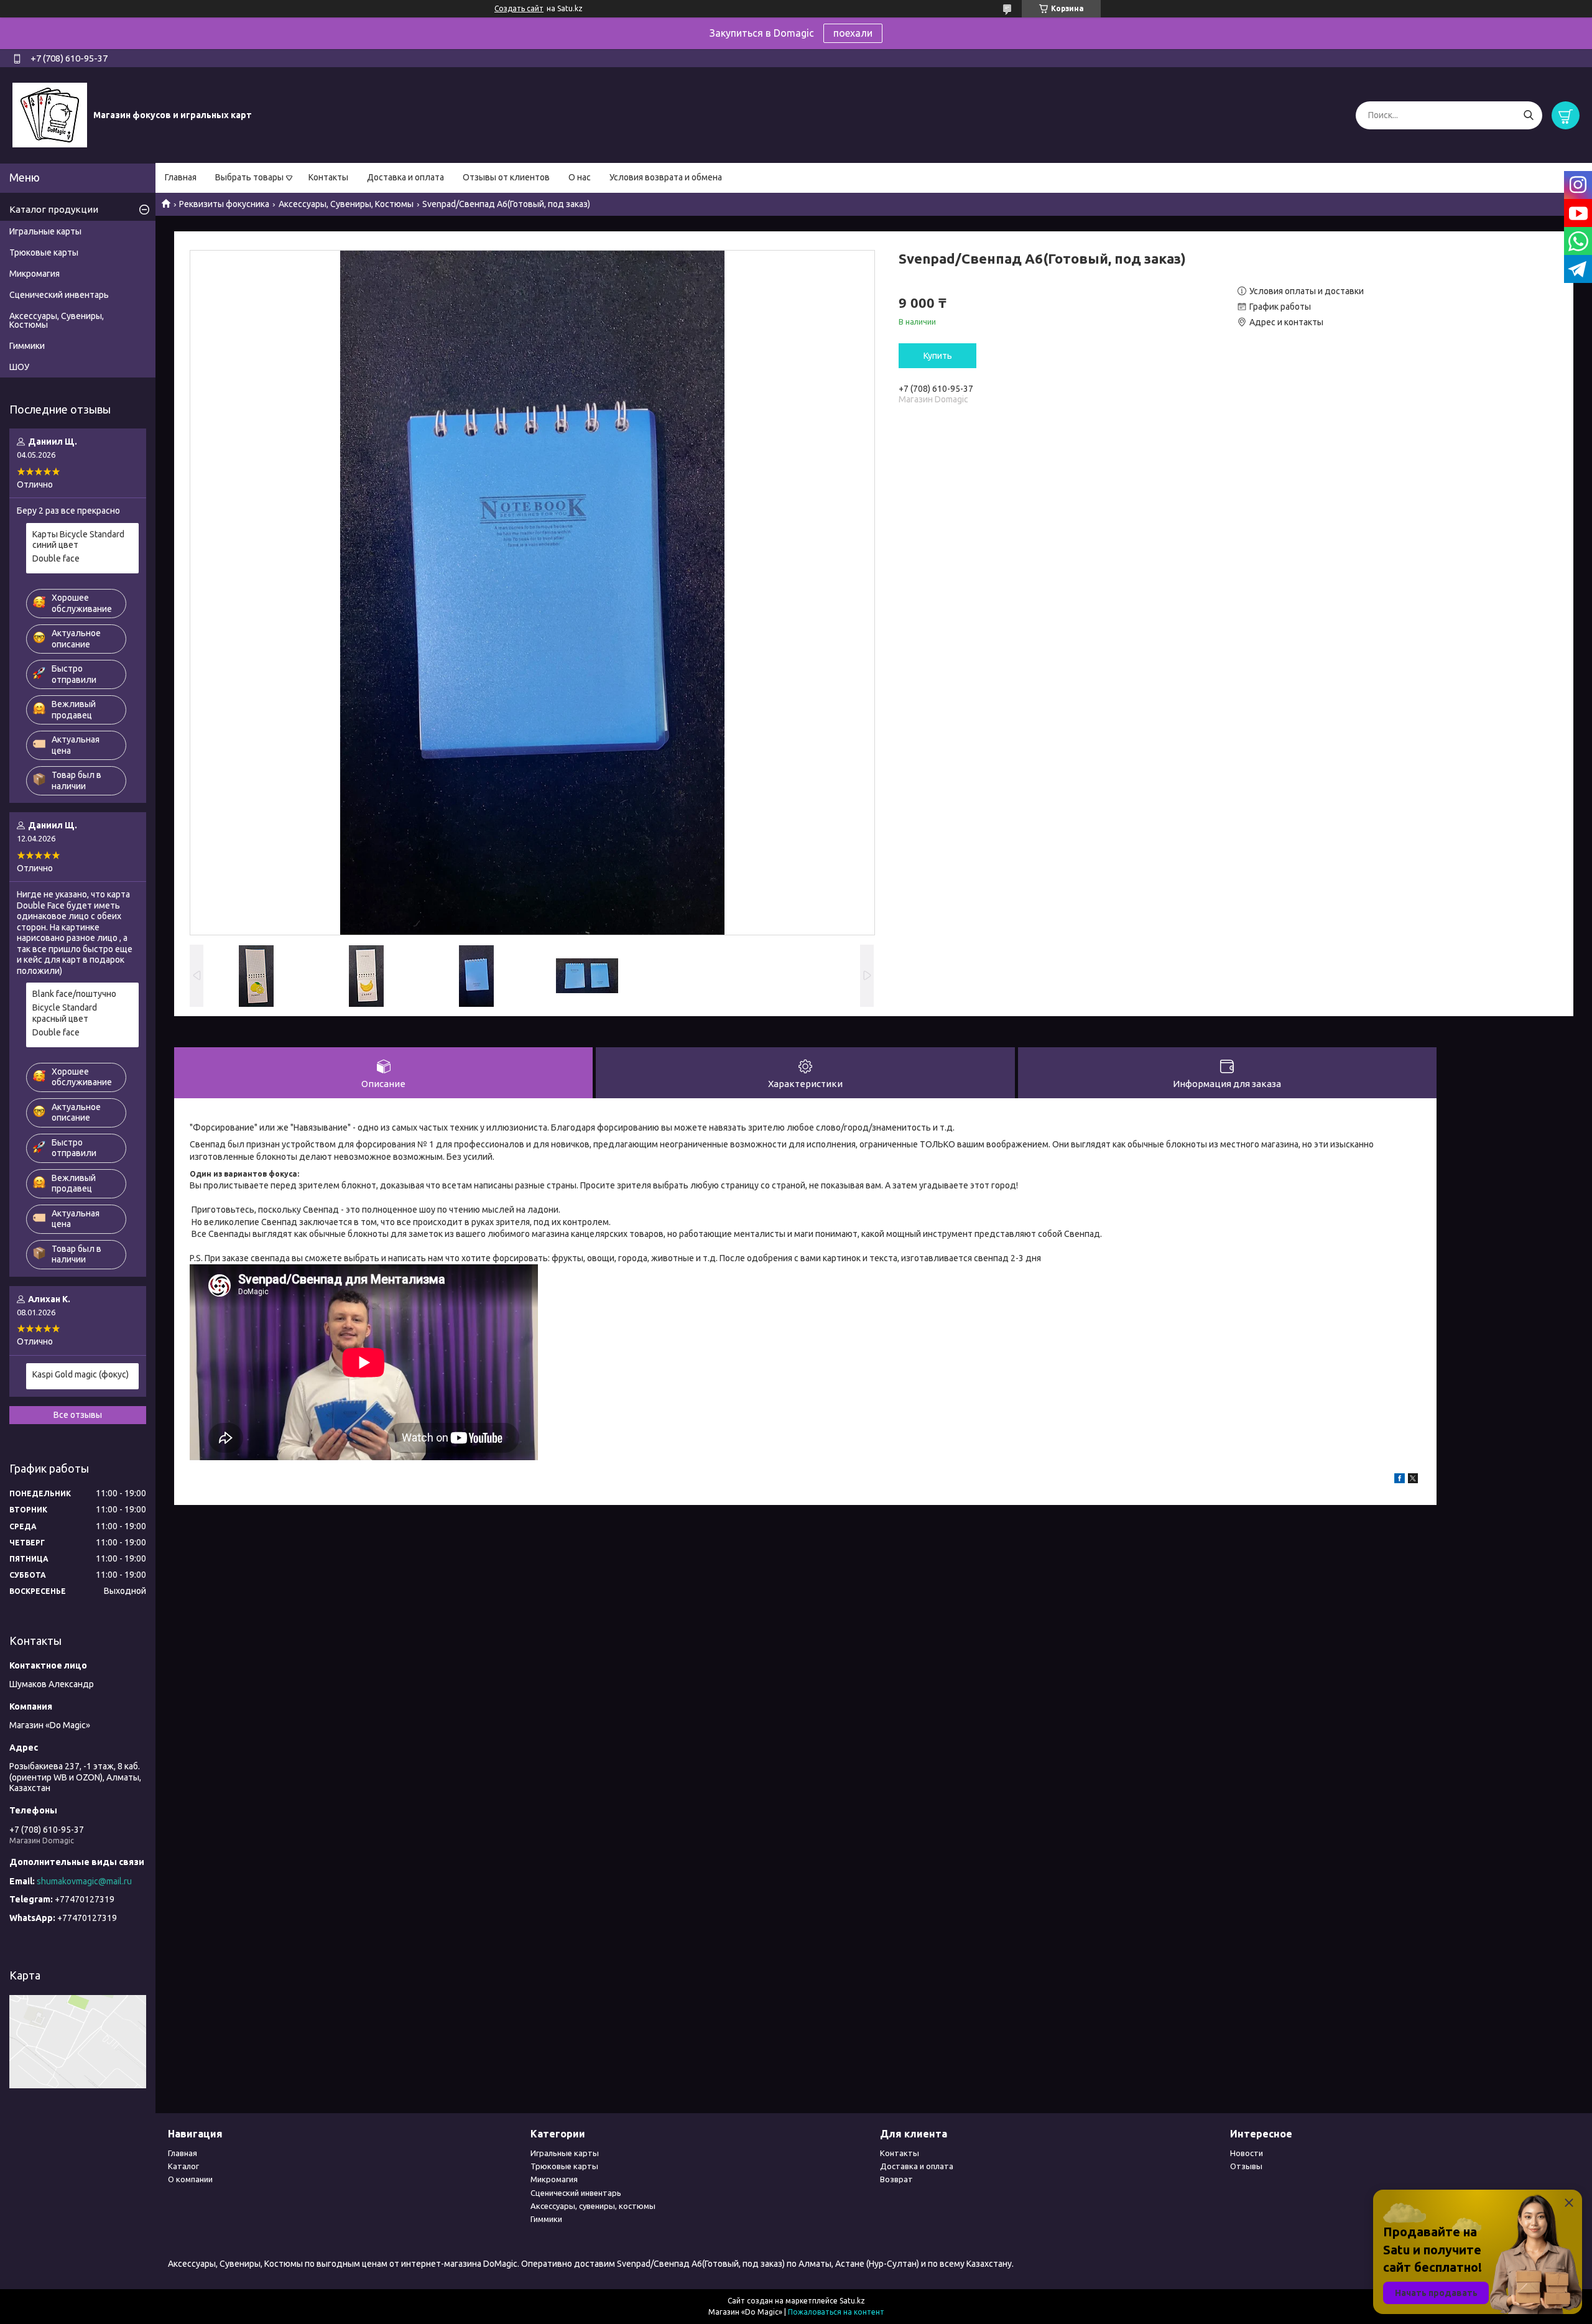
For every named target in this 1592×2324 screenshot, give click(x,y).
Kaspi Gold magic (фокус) (81, 1374)
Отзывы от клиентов (506, 177)
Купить (938, 356)
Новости (1247, 2153)
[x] (1413, 1480)
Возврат (896, 2179)
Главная (181, 177)
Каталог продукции (54, 209)
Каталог (183, 2166)
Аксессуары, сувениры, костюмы (593, 2206)
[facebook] (1400, 1480)
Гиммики (27, 346)
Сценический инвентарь (59, 295)
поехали (853, 33)
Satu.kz (852, 2301)
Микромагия (35, 274)
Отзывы (1246, 2166)
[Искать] (1528, 115)
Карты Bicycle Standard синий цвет (78, 540)
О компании (190, 2179)
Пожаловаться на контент (836, 2312)
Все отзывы (78, 1415)
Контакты (328, 177)
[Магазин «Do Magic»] (50, 114)
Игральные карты (45, 231)
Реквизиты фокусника (224, 204)
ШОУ (19, 367)
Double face (56, 558)
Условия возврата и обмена (666, 177)
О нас (580, 177)
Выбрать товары (249, 177)
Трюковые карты (44, 252)
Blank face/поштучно (74, 994)
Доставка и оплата (405, 177)
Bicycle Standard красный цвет (65, 1013)
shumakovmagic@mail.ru (84, 1881)
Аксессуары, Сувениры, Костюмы (346, 204)
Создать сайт (519, 8)
